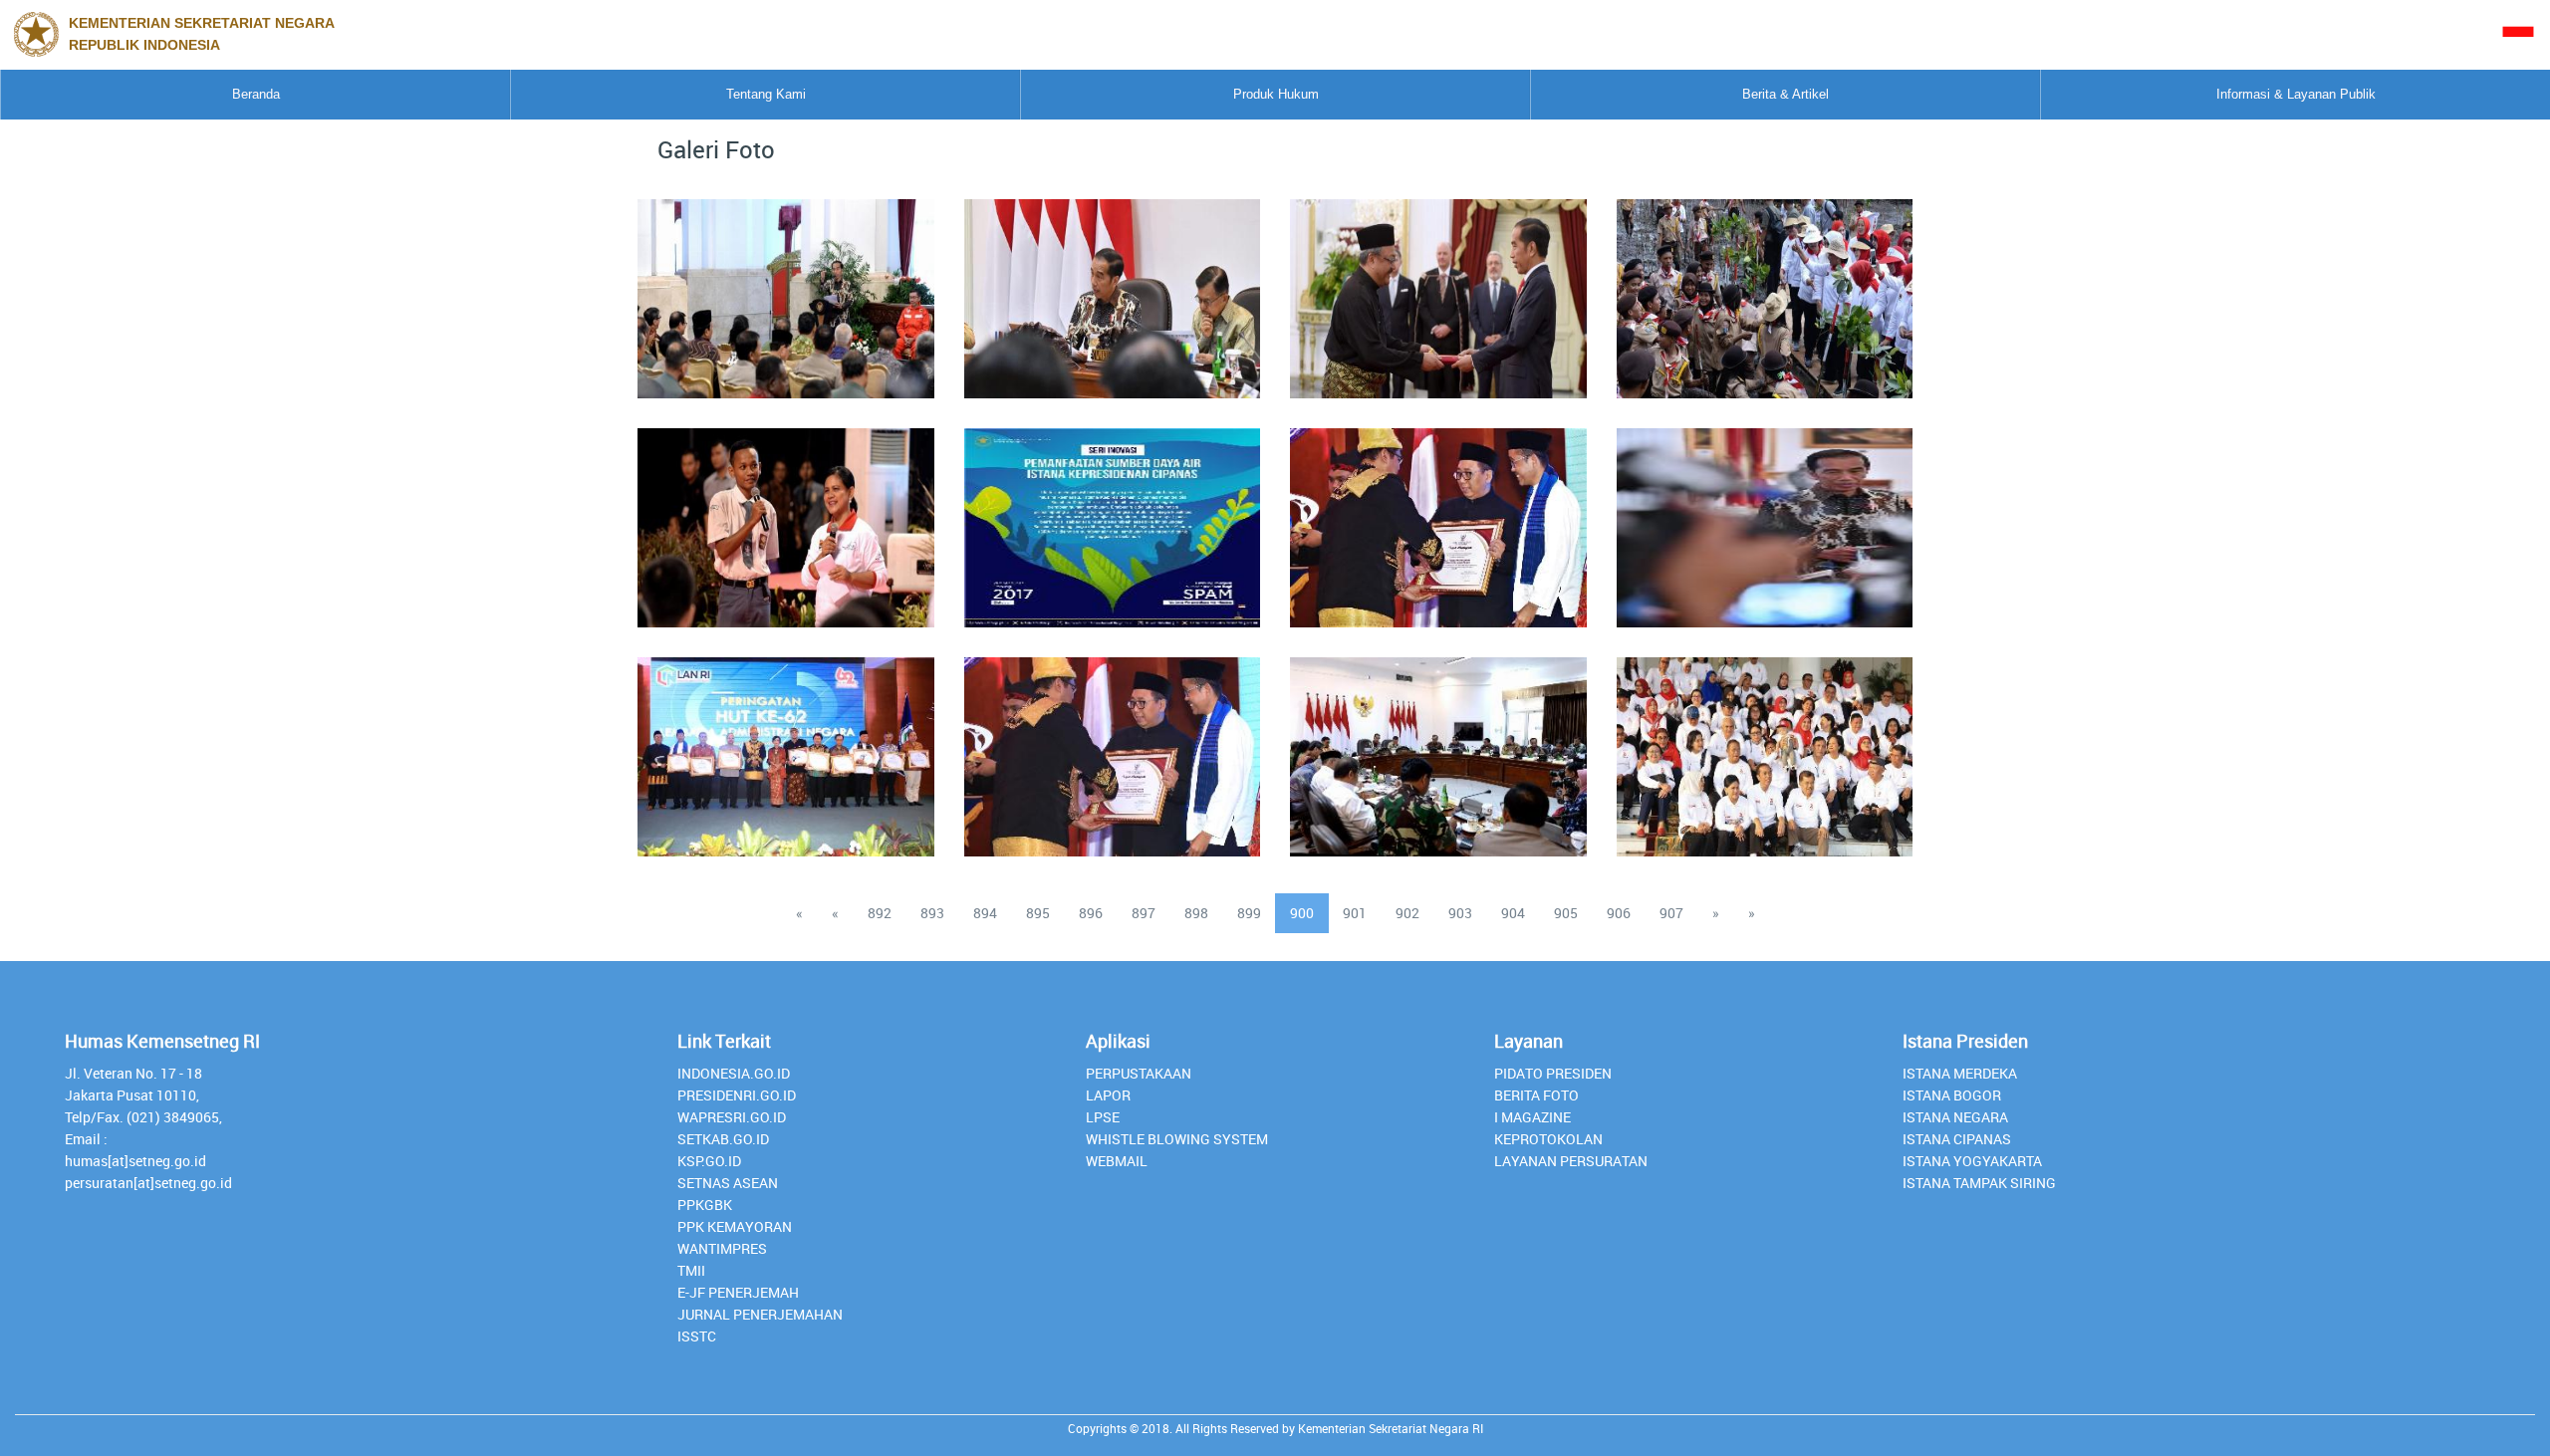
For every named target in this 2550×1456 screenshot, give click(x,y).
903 (1460, 913)
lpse (1103, 1117)
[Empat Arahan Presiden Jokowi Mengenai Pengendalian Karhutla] (786, 287)
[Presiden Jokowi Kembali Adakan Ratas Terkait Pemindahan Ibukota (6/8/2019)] (1438, 745)
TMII (691, 1270)
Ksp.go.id (709, 1161)
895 (1038, 913)
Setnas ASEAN (728, 1183)
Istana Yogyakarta (1972, 1161)
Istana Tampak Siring (1979, 1183)
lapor (1108, 1095)
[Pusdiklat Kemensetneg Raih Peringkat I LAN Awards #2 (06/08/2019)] (1438, 516)
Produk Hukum (1276, 94)
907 (1671, 913)
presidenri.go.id (737, 1095)
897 (1144, 913)
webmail (1117, 1161)
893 (932, 913)
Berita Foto (1536, 1095)
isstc (697, 1336)
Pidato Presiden (1553, 1073)
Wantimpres (722, 1248)
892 (880, 913)
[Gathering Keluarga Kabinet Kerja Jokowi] (1764, 745)
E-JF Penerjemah (738, 1292)
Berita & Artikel (1785, 94)
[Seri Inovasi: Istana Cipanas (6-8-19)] (1112, 516)
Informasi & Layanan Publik (2296, 94)
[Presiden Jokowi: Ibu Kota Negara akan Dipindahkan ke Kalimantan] (1112, 287)
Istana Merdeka (1960, 1073)
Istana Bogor (1952, 1095)
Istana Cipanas (1957, 1139)
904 (1513, 913)
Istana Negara (1955, 1117)
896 (1091, 913)
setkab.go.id (723, 1139)
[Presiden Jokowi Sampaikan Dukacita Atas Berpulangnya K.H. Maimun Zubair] (1764, 516)
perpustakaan (1139, 1073)
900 (1302, 913)
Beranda (256, 94)
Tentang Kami (766, 94)
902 (1407, 913)
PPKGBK (705, 1205)
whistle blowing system (1177, 1139)
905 (1566, 913)
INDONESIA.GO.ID (734, 1073)
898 (1196, 913)
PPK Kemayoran (735, 1226)
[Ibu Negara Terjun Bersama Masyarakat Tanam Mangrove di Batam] (1764, 287)
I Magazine (1532, 1117)
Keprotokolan (1548, 1139)
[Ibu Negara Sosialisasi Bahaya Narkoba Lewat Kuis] (786, 516)
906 (1619, 913)
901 (1355, 913)
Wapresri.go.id (732, 1117)
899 (1249, 913)
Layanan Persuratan (1571, 1161)
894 (985, 913)
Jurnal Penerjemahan (760, 1314)
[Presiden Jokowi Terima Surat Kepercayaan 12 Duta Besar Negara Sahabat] (1438, 287)
